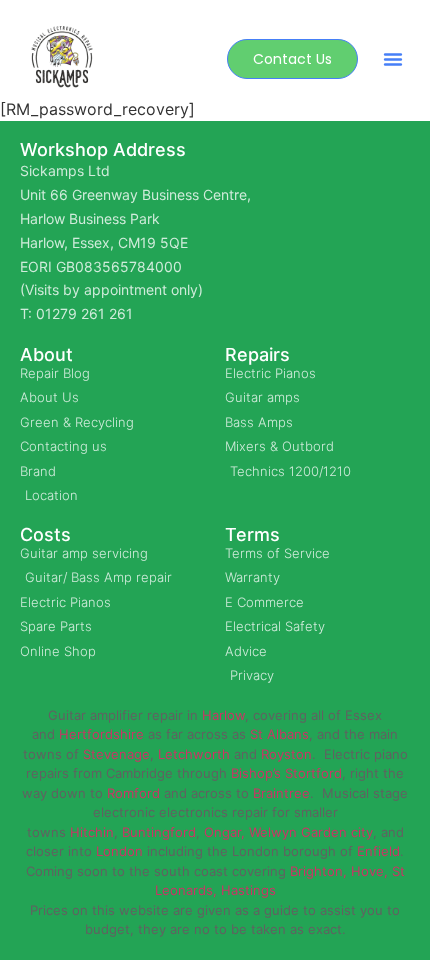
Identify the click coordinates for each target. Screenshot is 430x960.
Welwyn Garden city (311, 832)
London (119, 851)
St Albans (279, 734)
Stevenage (116, 754)
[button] (393, 59)
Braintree (281, 793)
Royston (286, 754)
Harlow (223, 715)
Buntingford (159, 832)
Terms (252, 534)
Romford (133, 793)
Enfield (378, 851)
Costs (45, 534)
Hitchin (92, 832)
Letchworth (194, 754)
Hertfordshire (101, 734)
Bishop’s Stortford (286, 773)
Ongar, (224, 832)
